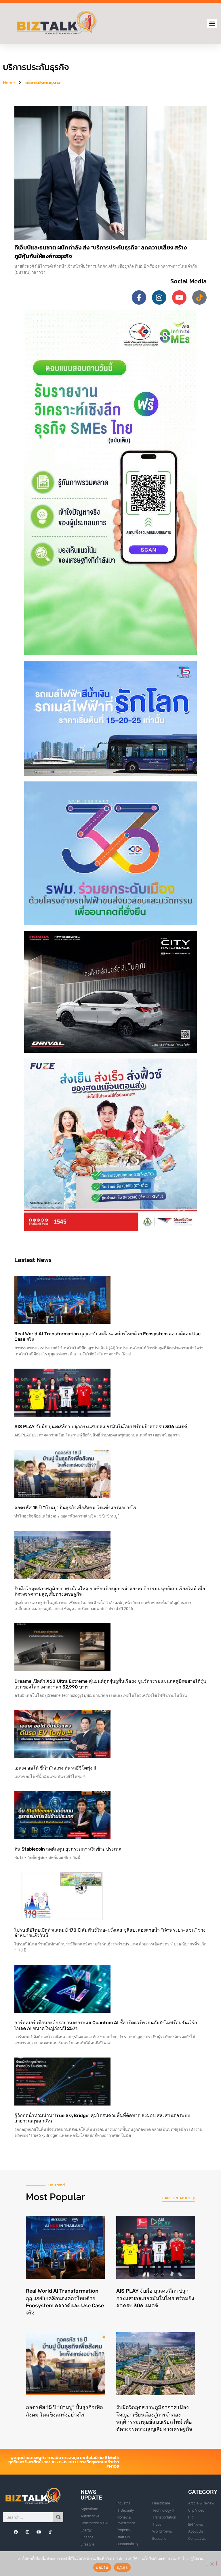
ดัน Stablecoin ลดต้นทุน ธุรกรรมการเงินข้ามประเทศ (68, 1849)
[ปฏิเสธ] (212, 2563)
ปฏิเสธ (122, 2567)
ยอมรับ (102, 2567)
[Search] (58, 2517)
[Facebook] (16, 2532)
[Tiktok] (199, 297)
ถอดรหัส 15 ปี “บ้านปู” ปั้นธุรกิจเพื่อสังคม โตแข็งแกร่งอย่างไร (75, 1508)
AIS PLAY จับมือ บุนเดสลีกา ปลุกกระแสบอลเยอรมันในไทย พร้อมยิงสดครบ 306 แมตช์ (101, 1427)
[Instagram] (159, 297)
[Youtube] (179, 297)
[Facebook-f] (139, 297)
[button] (212, 23)
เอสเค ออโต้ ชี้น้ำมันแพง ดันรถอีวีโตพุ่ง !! (55, 1768)
